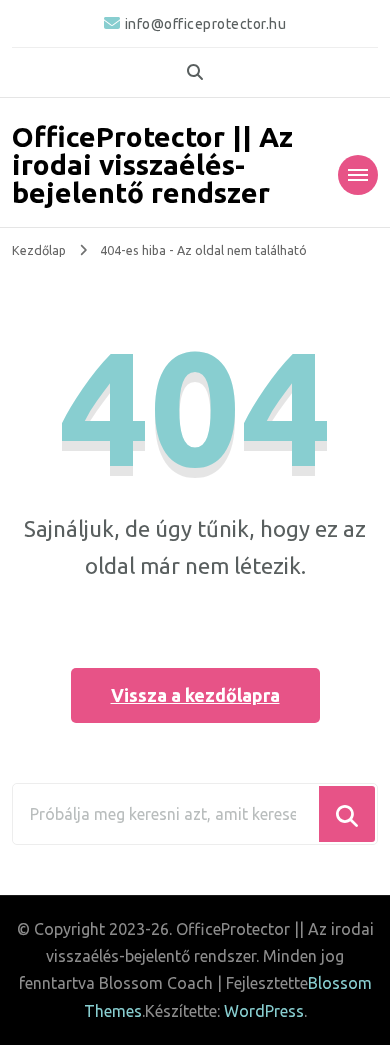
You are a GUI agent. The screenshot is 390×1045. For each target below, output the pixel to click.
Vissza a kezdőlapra (195, 695)
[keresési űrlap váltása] (195, 72)
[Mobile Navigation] (358, 175)
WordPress (264, 1011)
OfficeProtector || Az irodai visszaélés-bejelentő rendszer (152, 164)
